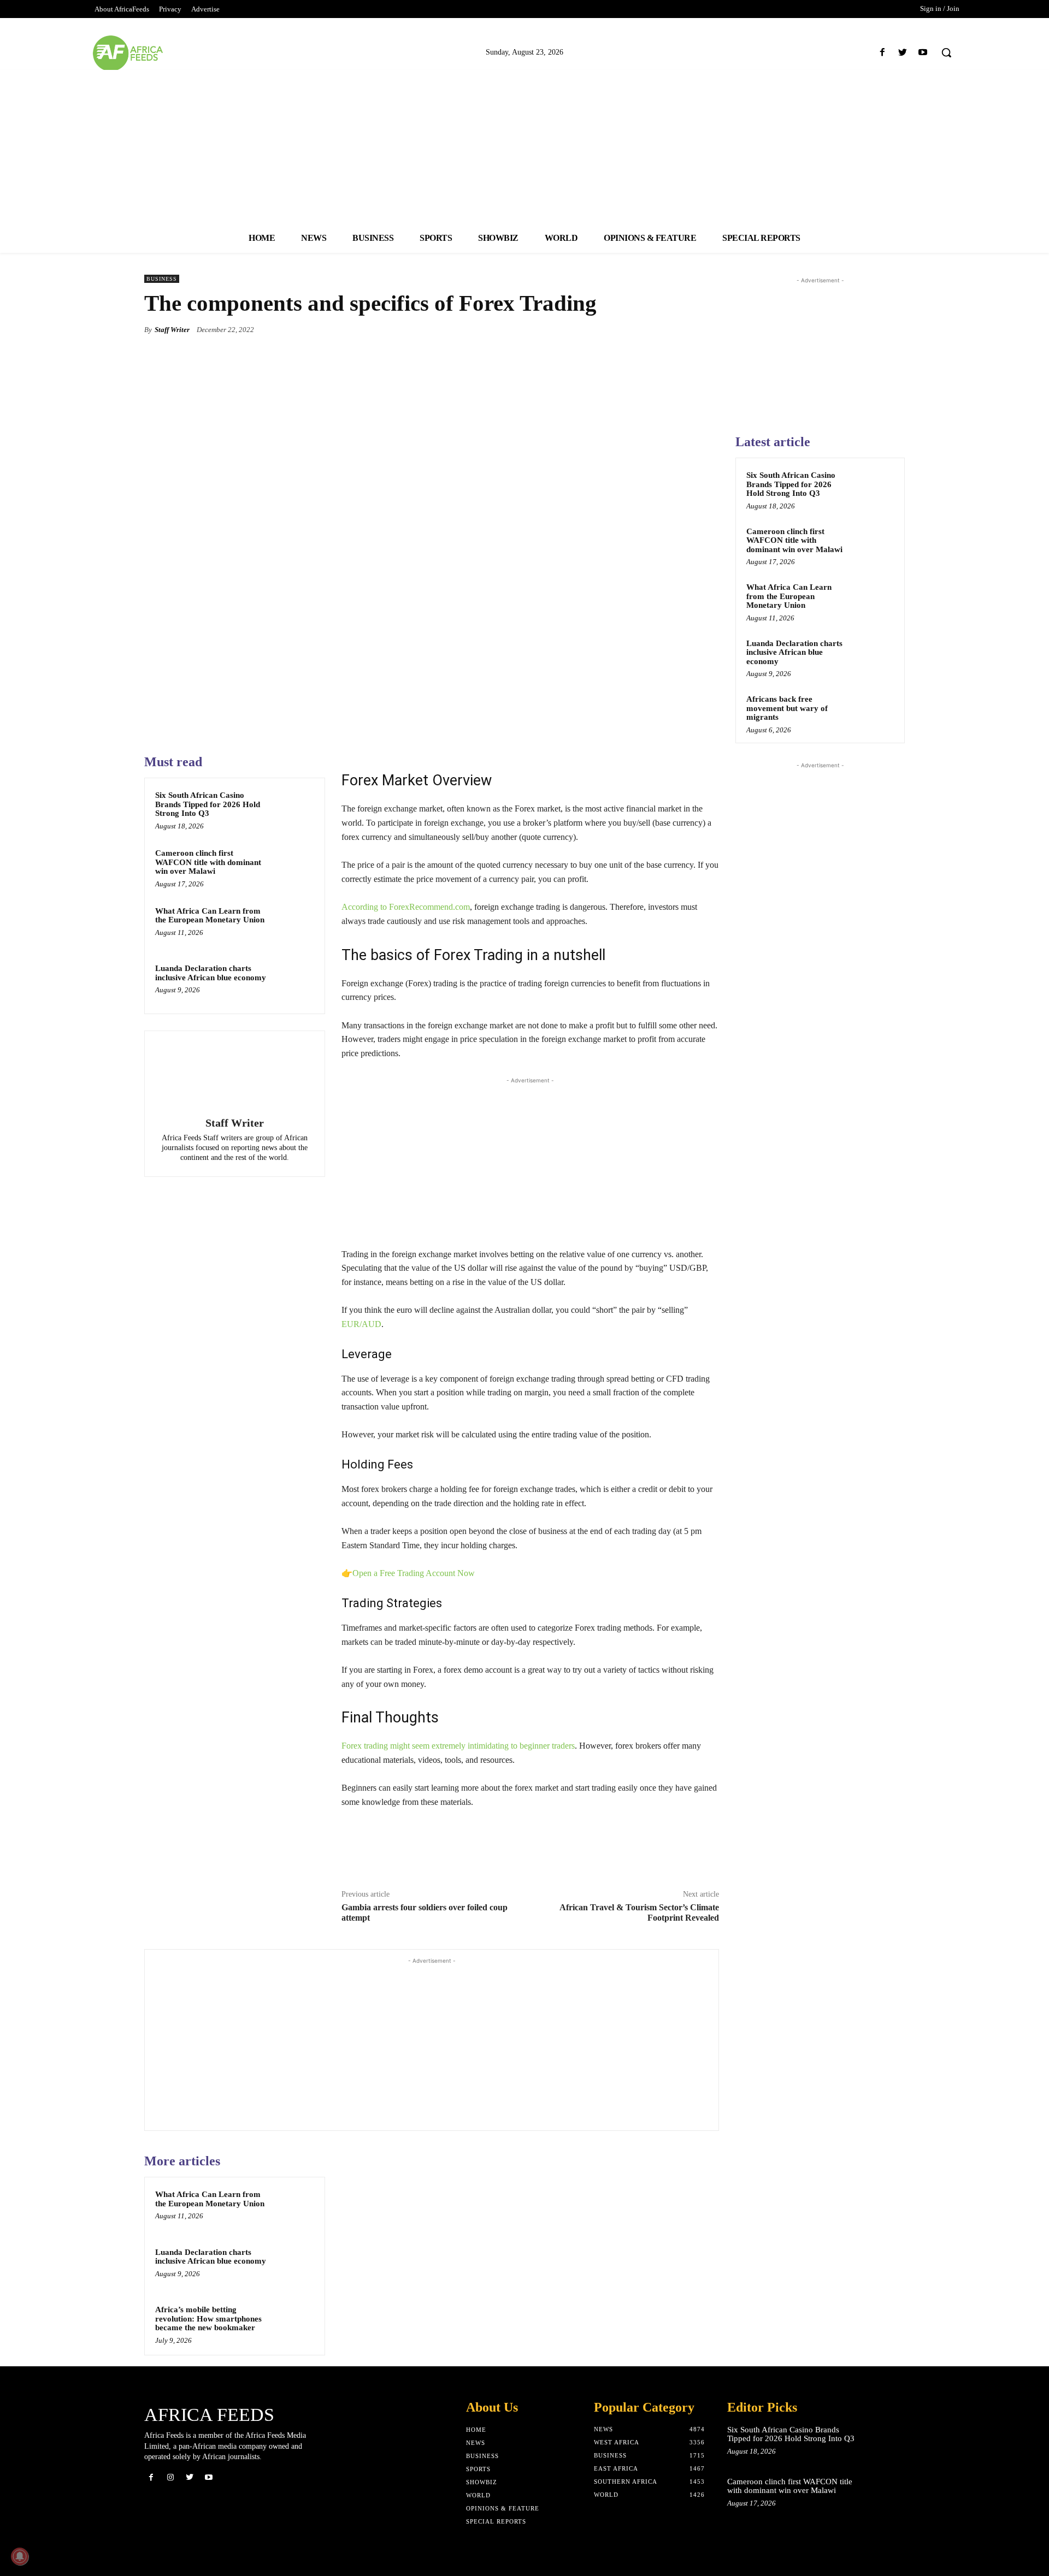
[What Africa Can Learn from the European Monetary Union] (293, 925)
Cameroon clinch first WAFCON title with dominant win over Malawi (208, 862)
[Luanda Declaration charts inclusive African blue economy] (293, 982)
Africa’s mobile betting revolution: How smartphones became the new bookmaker (208, 2319)
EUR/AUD (361, 1324)
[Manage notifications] (20, 2556)
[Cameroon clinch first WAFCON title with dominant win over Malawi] (293, 867)
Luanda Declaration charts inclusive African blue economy (211, 973)
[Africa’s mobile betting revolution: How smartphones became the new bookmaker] (293, 2324)
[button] (946, 52)
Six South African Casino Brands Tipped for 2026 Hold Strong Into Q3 (208, 804)
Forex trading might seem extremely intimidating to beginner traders (458, 1746)
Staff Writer (172, 330)
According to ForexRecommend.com (406, 907)
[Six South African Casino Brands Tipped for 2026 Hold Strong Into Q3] (293, 809)
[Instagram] (170, 2477)
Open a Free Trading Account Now (414, 1573)
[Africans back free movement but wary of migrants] (875, 712)
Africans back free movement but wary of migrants (787, 708)
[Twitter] (903, 53)
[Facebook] (882, 53)
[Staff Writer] (234, 1075)
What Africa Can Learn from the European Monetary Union (210, 916)
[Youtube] (923, 53)
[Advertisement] (524, 146)
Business (162, 279)
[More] (708, 329)
